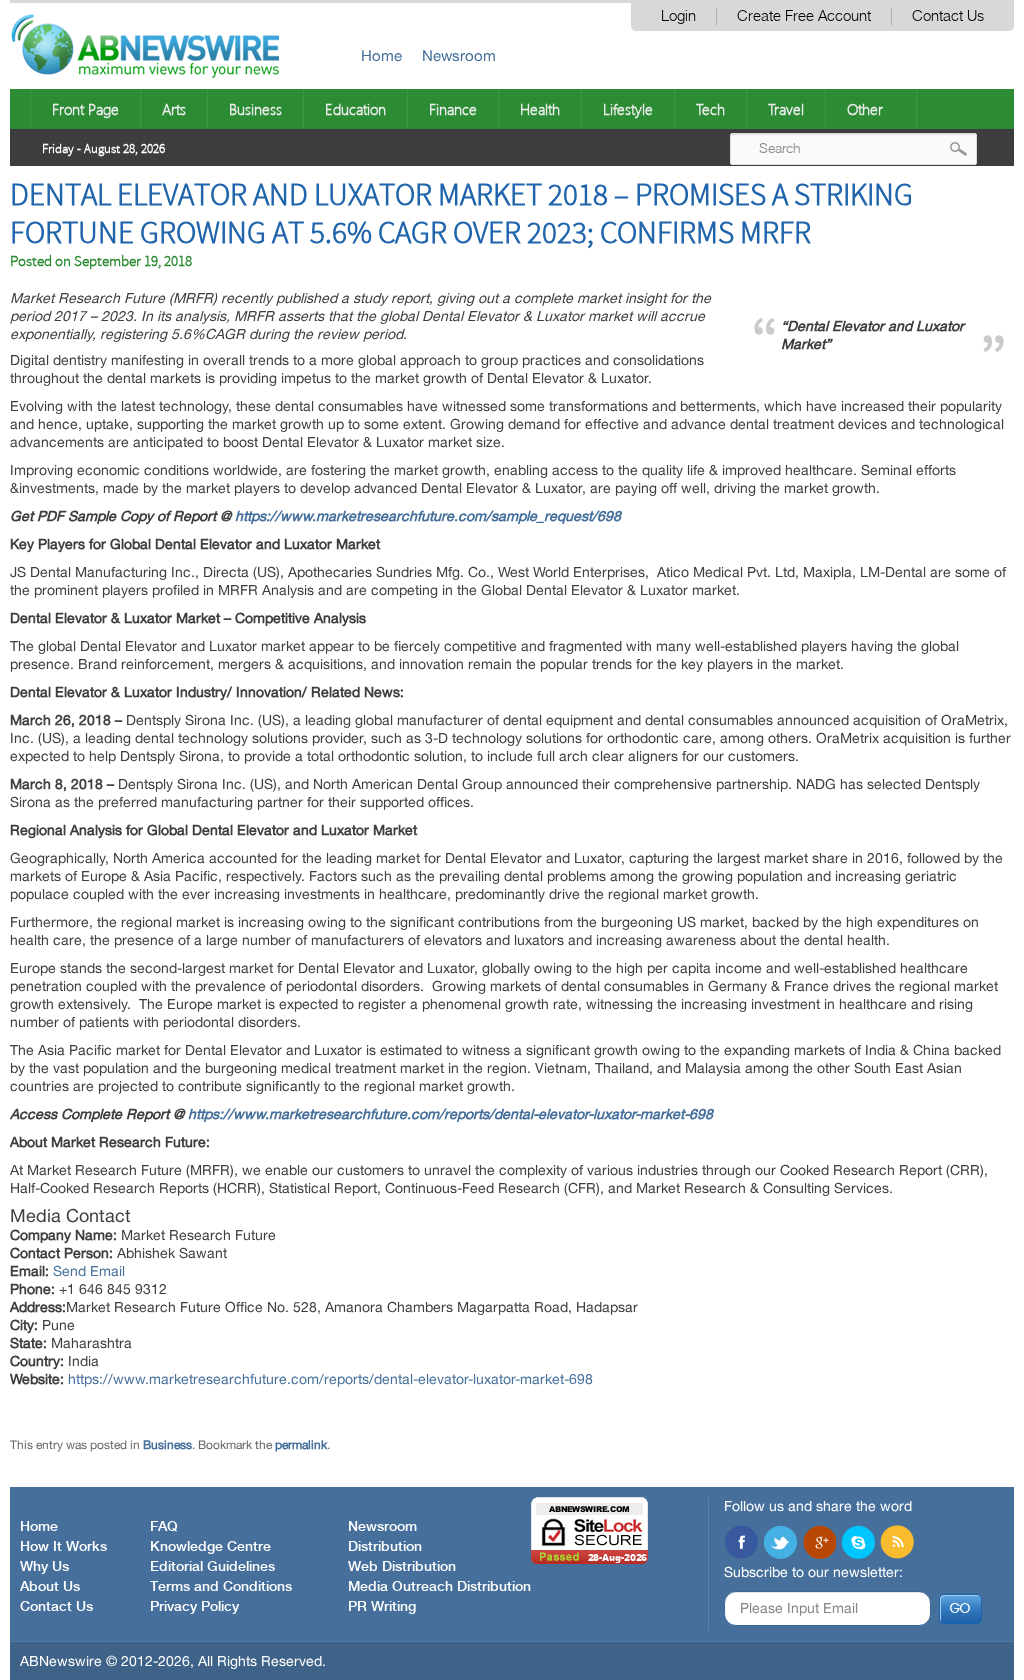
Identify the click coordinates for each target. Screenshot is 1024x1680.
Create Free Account (804, 16)
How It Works (63, 1547)
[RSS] (897, 1544)
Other (865, 109)
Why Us (44, 1567)
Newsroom (459, 55)
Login (678, 16)
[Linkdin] (819, 1544)
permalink (301, 1445)
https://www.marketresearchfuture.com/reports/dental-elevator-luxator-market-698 (450, 1114)
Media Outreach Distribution (439, 1587)
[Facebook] (741, 1544)
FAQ (164, 1527)
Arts (174, 109)
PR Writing (382, 1607)
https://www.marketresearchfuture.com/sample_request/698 (428, 516)
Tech (710, 109)
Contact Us (948, 16)
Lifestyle (628, 109)
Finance (453, 109)
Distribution (385, 1547)
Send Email (89, 1271)
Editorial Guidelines (212, 1567)
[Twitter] (780, 1544)
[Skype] (858, 1544)
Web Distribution (402, 1567)
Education (355, 109)
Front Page (85, 109)
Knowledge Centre (210, 1547)
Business (255, 109)
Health (540, 109)
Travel (786, 109)
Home (381, 55)
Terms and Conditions (221, 1587)
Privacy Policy (194, 1607)
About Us (50, 1587)
